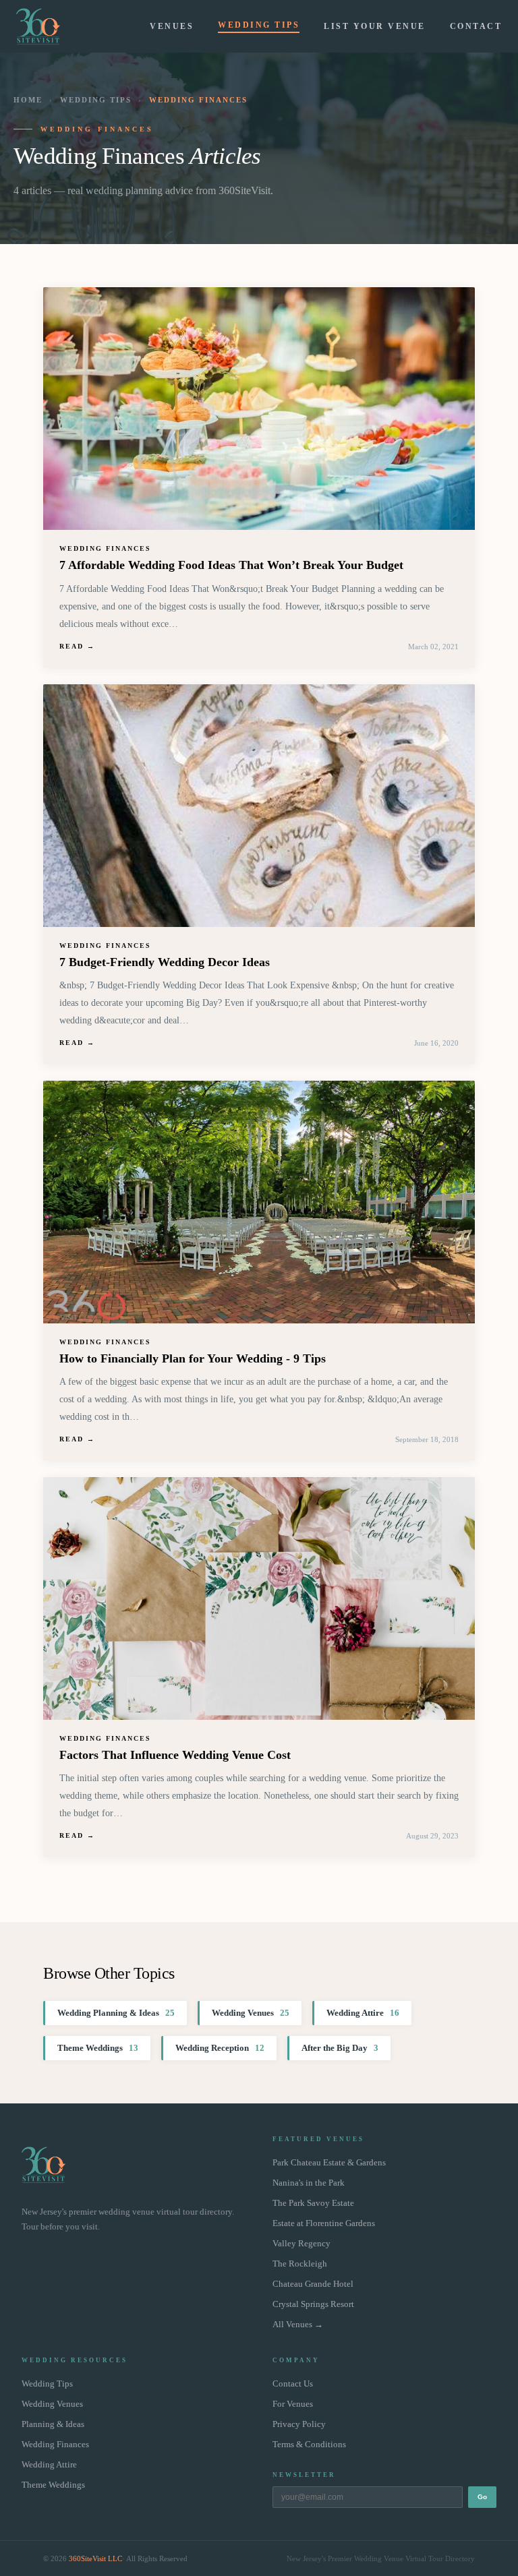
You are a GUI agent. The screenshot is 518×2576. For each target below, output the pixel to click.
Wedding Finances (55, 2445)
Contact (476, 26)
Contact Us (293, 2384)
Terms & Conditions (309, 2445)
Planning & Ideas (53, 2424)
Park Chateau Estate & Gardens (329, 2163)
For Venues (293, 2404)
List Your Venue (375, 26)
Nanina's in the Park (309, 2183)
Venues (172, 26)
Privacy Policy (299, 2424)
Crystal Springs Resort (313, 2304)
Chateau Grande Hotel (313, 2284)
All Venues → (298, 2325)
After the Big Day (340, 2048)
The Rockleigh (300, 2264)
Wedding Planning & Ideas (116, 2013)
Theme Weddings (98, 2048)
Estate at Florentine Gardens (324, 2223)
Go (482, 2497)
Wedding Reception (220, 2048)
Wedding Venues (251, 2013)
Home (28, 100)
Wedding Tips (259, 25)
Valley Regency (301, 2244)
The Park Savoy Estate (313, 2203)
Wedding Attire (363, 2013)
